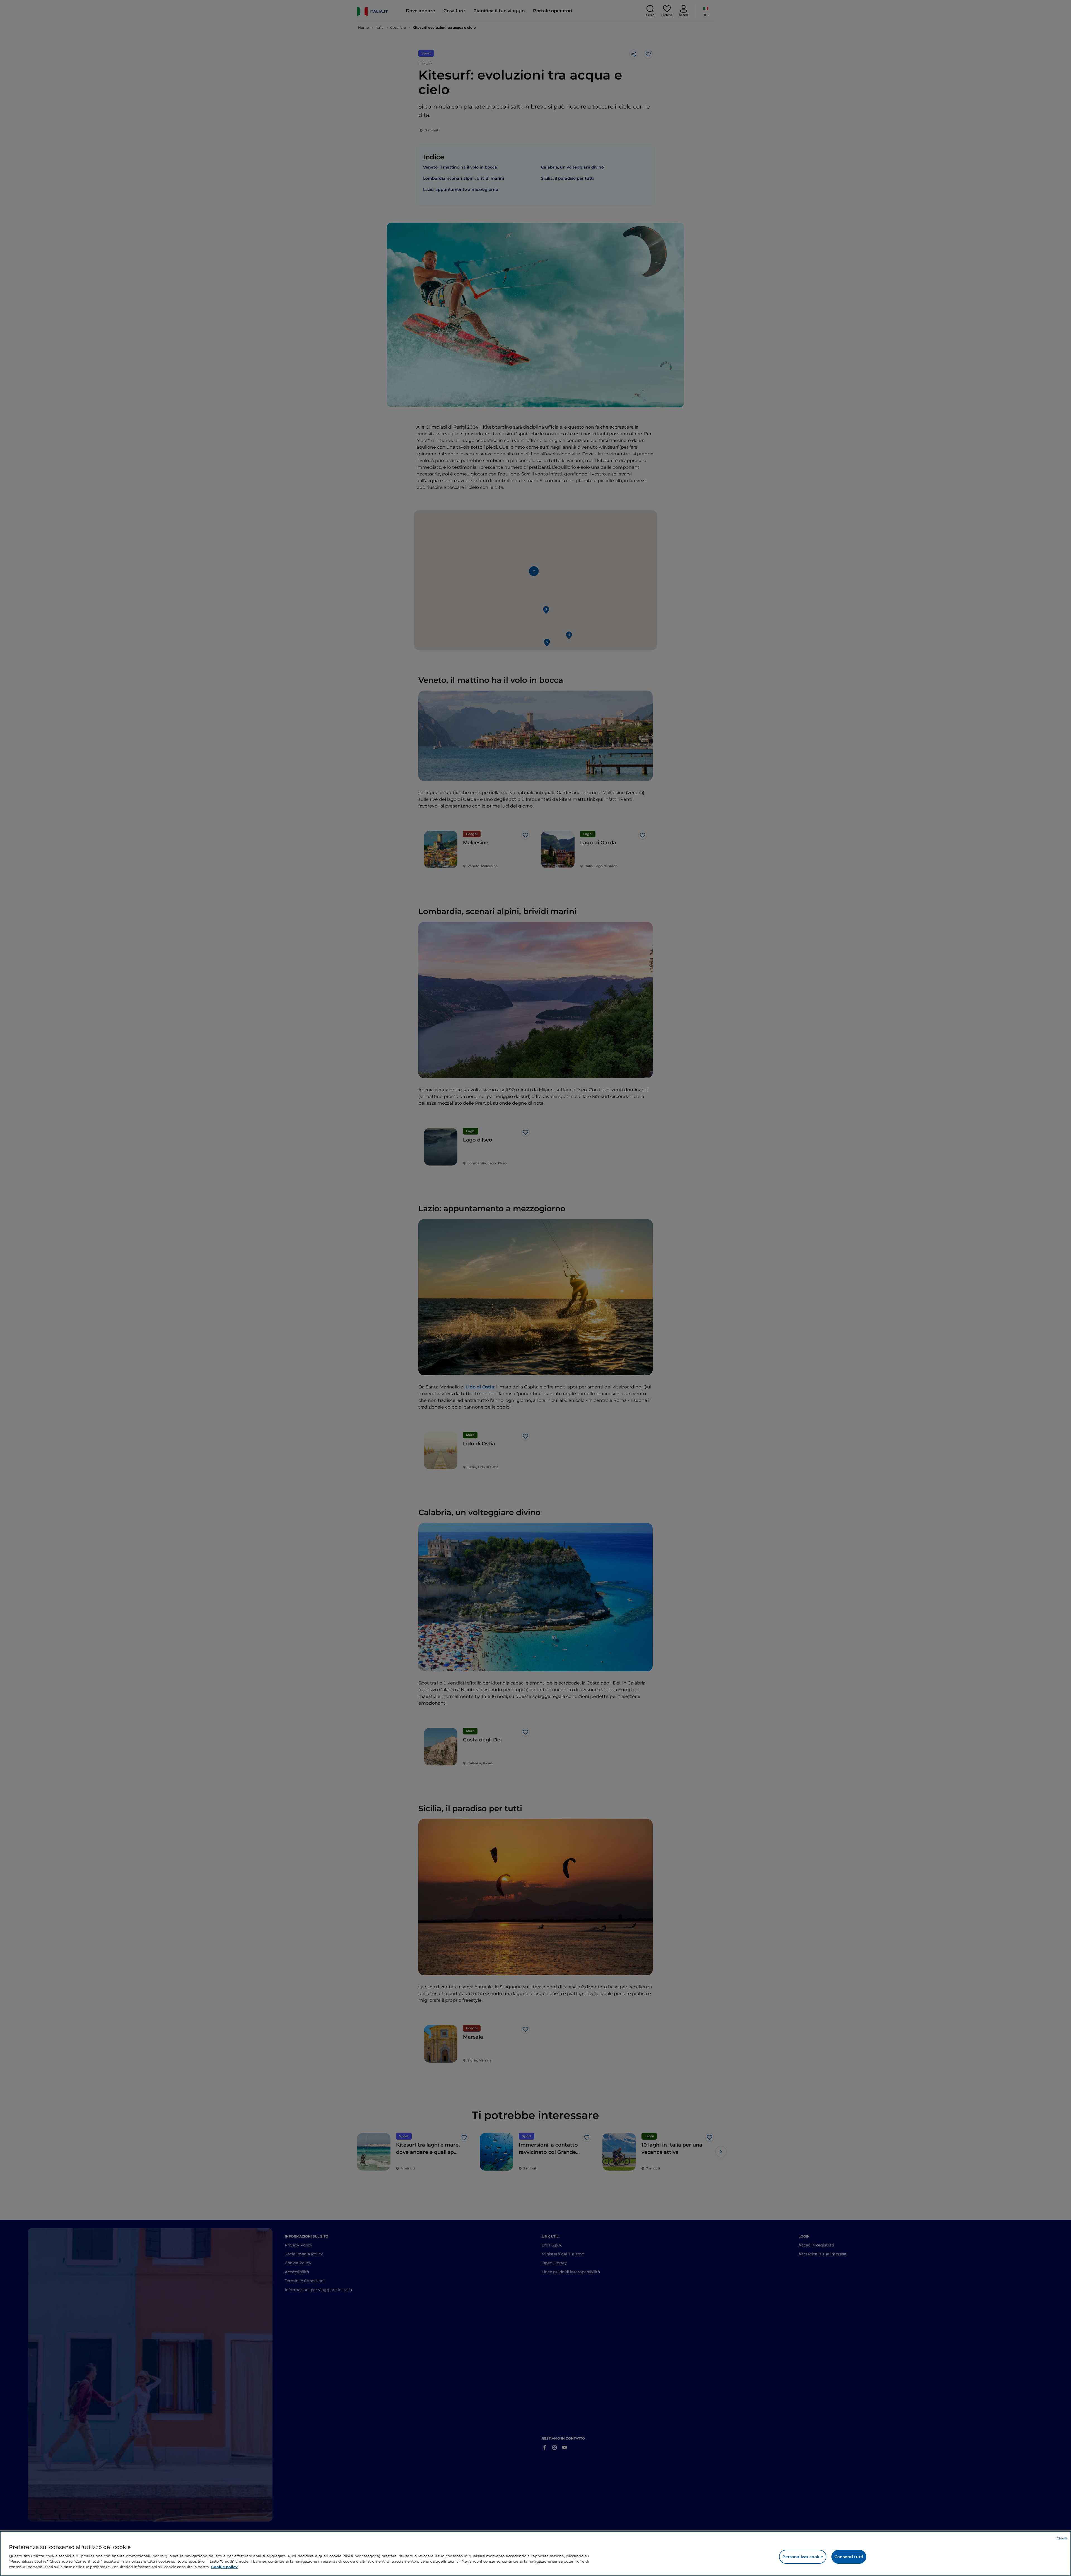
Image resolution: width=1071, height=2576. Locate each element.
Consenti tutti (849, 2557)
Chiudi (1062, 2538)
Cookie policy (224, 2567)
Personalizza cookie (803, 2557)
